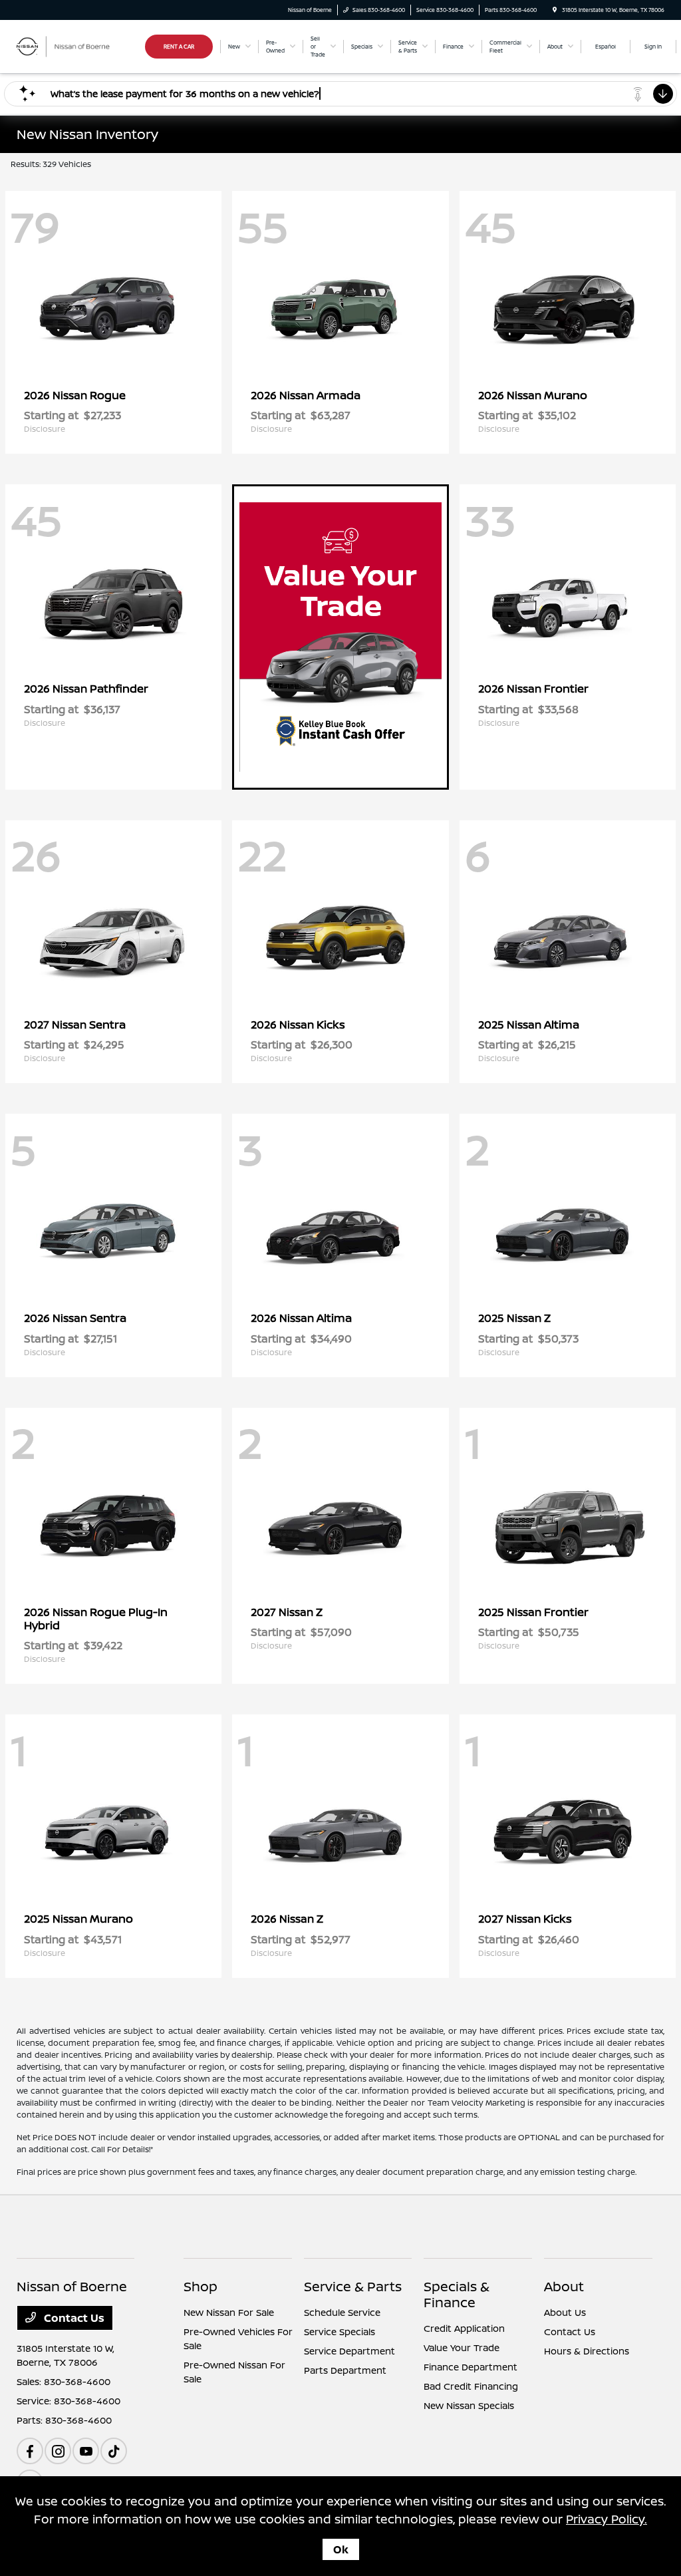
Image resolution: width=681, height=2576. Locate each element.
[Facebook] (30, 2451)
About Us (565, 2312)
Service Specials (340, 2332)
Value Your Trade (462, 2347)
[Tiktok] (114, 2451)
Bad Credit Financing (471, 2386)
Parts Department (345, 2370)
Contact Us (73, 2318)
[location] (555, 10)
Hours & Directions (587, 2351)
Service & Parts (353, 2286)
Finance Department (471, 2367)
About (564, 2286)
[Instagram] (58, 2451)
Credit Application (464, 2328)
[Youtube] (86, 2451)
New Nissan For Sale (229, 2312)
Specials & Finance (457, 2294)
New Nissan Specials (469, 2405)
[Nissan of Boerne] (77, 45)
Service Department (349, 2351)
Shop (201, 2286)
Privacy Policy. (607, 2519)
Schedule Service (342, 2312)
